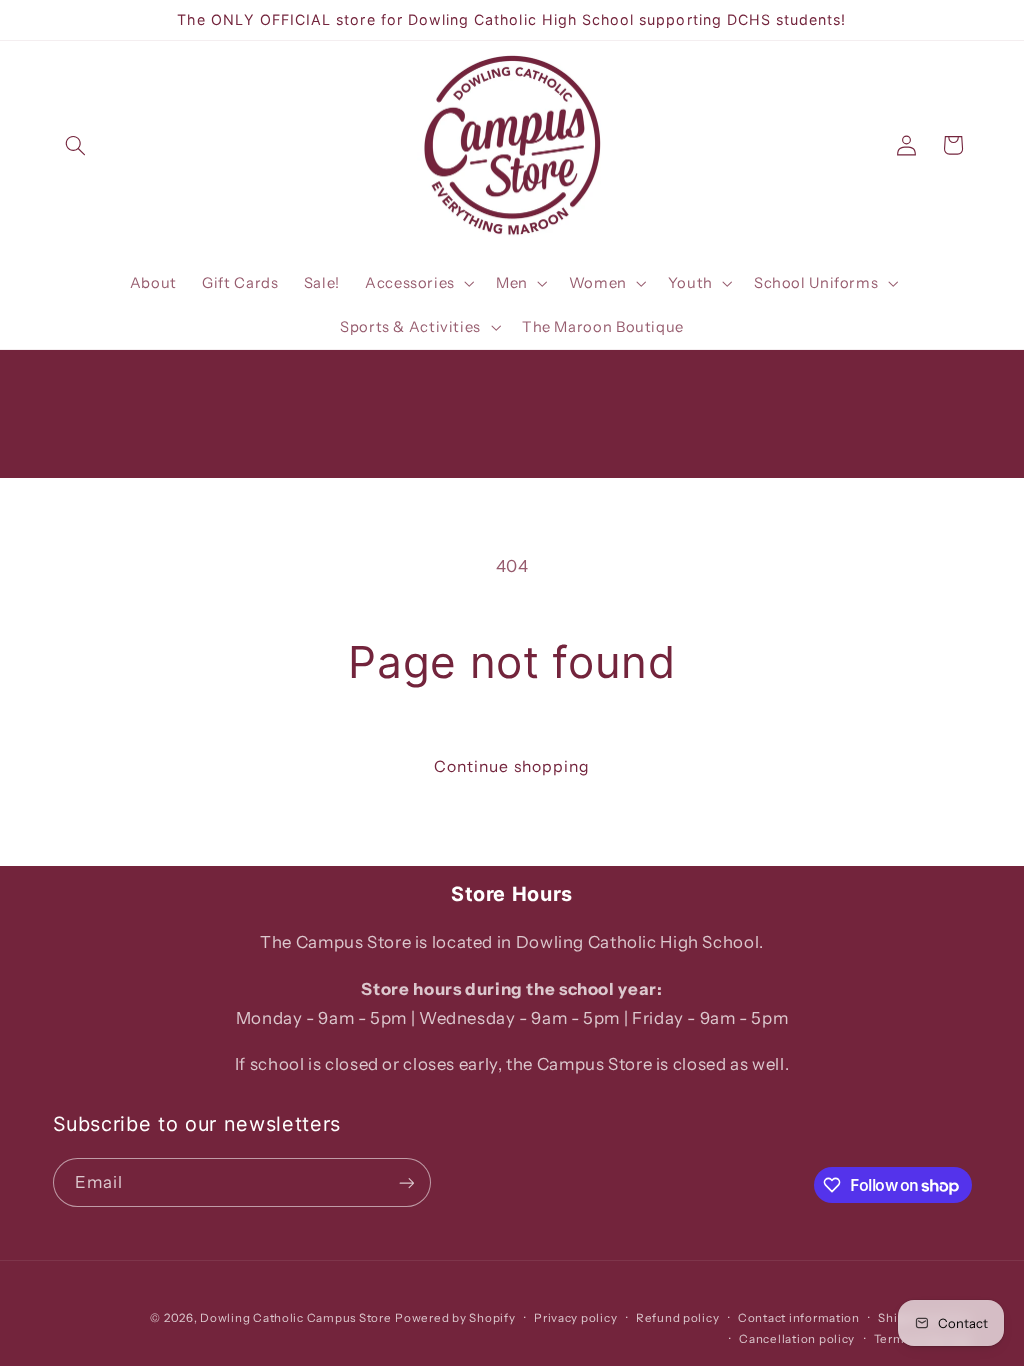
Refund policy (678, 1318)
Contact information (799, 1318)
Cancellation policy (797, 1339)
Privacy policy (575, 1318)
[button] (76, 145)
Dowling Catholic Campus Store (295, 1318)
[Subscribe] (406, 1182)
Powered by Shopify (455, 1318)
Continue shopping (512, 766)
